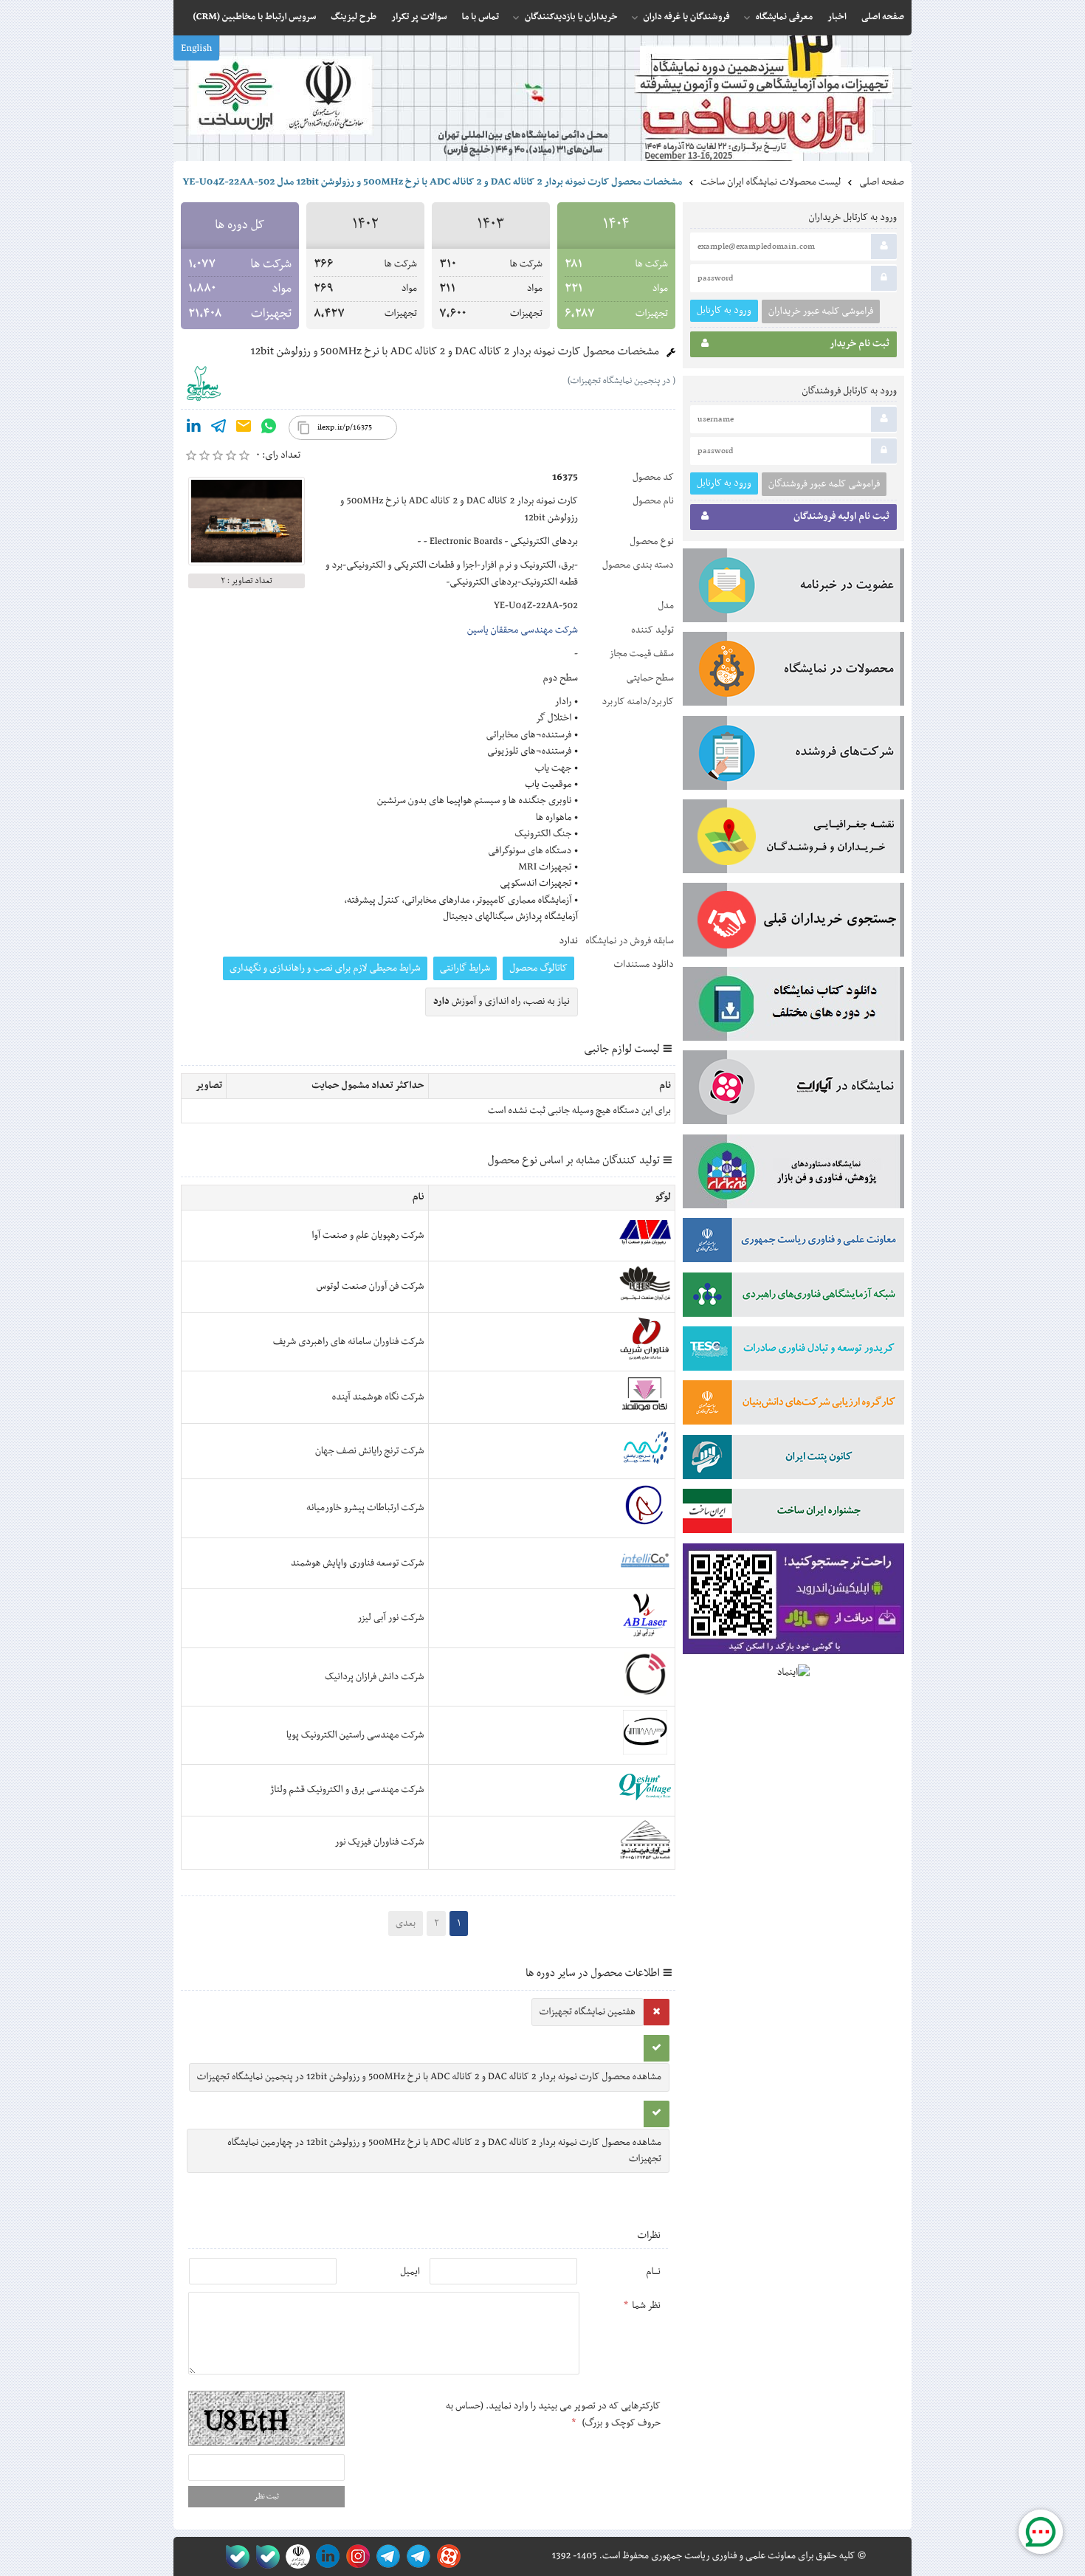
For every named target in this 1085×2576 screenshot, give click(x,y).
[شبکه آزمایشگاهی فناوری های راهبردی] (793, 1298)
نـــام (653, 2272)
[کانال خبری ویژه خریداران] (386, 2556)
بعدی (406, 1924)
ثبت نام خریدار (860, 344)
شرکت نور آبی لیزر (390, 1618)
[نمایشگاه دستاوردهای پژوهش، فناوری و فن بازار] (793, 1174)
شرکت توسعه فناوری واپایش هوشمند (358, 1563)
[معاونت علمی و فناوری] (793, 1243)
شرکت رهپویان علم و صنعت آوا (368, 1236)
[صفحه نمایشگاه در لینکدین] (325, 2556)
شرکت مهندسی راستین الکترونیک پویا (355, 1735)
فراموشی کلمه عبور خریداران (821, 311)
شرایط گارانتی (465, 968)
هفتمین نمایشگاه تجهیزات (588, 2012)
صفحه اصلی (882, 182)
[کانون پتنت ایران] (793, 1460)
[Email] (244, 429)
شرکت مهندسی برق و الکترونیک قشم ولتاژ (347, 1790)
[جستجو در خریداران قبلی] (793, 923)
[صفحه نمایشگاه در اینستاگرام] (355, 2556)
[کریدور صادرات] (793, 1351)
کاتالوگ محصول (538, 968)
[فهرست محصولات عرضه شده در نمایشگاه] (793, 672)
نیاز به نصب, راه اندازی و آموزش (502, 1002)
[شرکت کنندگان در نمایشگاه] (793, 756)
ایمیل (410, 2272)
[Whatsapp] (269, 429)
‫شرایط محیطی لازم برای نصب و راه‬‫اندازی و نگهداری (325, 968)
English (196, 49)
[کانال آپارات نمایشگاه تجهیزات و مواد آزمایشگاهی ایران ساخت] (793, 1090)
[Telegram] (218, 429)
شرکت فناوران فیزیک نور (380, 1842)
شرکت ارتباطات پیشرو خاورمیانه (365, 1508)
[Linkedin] (193, 429)
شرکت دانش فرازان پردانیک (374, 1677)
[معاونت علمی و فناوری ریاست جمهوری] (295, 2556)
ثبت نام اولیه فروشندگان (841, 517)
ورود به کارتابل (724, 310)
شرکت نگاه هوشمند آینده (378, 1397)
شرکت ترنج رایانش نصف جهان (370, 1451)
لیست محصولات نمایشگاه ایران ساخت (771, 182)
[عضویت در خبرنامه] (793, 588)
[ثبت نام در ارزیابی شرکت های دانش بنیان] (793, 1405)
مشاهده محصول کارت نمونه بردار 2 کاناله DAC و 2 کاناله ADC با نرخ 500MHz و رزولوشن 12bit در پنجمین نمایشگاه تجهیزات (429, 2077)
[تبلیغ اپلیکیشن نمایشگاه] (793, 1602)
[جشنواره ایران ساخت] (793, 1514)
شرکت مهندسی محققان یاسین (523, 630)
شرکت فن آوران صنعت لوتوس (371, 1287)
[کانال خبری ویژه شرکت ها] (416, 2556)
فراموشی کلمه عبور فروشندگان (824, 484)
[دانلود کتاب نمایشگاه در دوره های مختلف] (793, 1007)
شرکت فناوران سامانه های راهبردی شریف (349, 1342)
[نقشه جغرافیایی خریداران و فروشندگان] (793, 839)
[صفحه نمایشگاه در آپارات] (446, 2556)
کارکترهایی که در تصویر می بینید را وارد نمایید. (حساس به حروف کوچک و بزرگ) (553, 2414)
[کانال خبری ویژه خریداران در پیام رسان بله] (265, 2556)
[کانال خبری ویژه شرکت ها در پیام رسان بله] (234, 2556)
